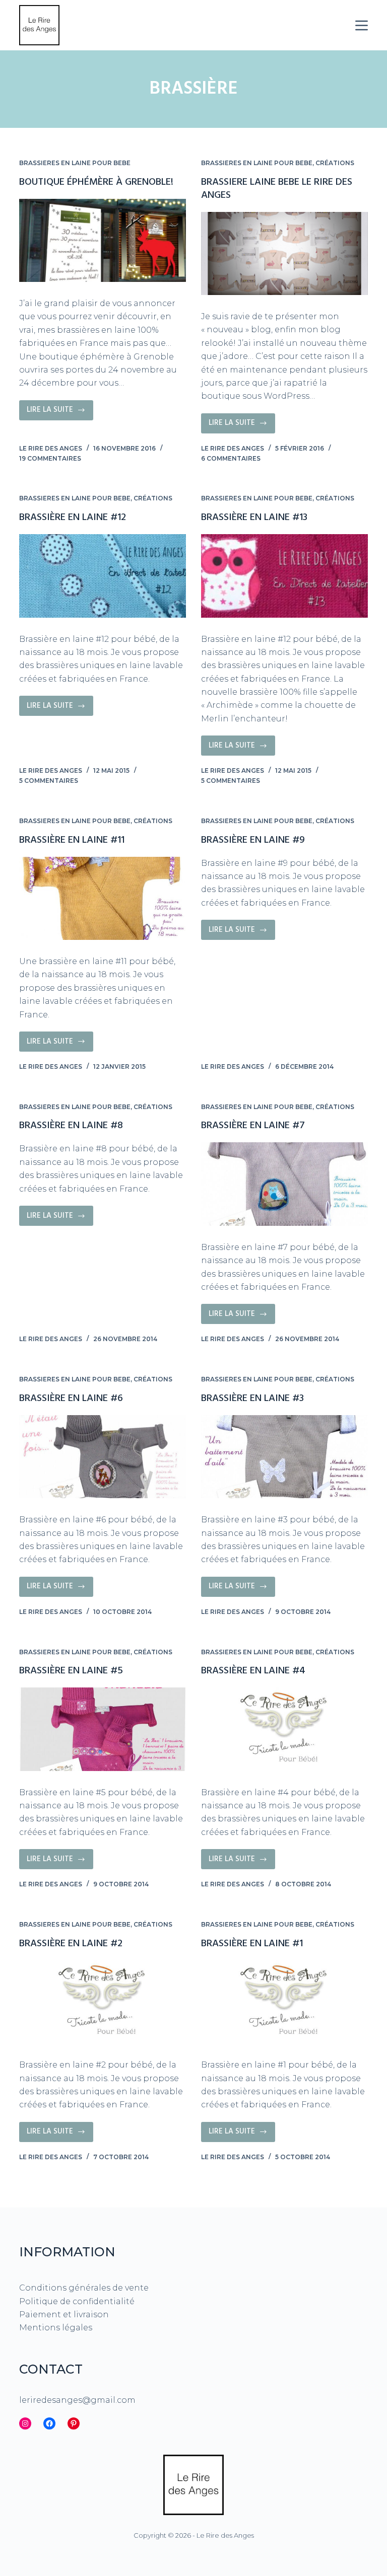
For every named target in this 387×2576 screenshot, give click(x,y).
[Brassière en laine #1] (284, 2002)
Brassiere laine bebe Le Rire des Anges (277, 189)
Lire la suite (60, 412)
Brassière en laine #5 (71, 1671)
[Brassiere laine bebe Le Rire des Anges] (284, 253)
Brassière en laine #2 (71, 1944)
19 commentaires (50, 458)
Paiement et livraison (64, 2314)
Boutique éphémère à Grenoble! (96, 182)
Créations (335, 163)
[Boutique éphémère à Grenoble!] (103, 240)
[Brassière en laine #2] (103, 2002)
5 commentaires (49, 781)
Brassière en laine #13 (254, 518)
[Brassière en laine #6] (103, 1457)
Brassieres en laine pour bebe (75, 163)
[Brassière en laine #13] (284, 576)
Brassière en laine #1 (252, 1944)
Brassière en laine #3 (252, 1399)
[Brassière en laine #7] (284, 1184)
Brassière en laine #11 (72, 840)
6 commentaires (231, 458)
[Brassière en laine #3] (284, 1457)
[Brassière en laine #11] (103, 898)
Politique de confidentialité (77, 2301)
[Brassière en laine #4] (284, 1729)
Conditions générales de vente (84, 2288)
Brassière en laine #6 (71, 1399)
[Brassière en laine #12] (103, 576)
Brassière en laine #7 (253, 1126)
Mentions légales (56, 2328)
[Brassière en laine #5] (103, 1729)
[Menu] (362, 25)
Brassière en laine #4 (253, 1671)
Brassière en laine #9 (253, 840)
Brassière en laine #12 (73, 518)
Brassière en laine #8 (71, 1126)
